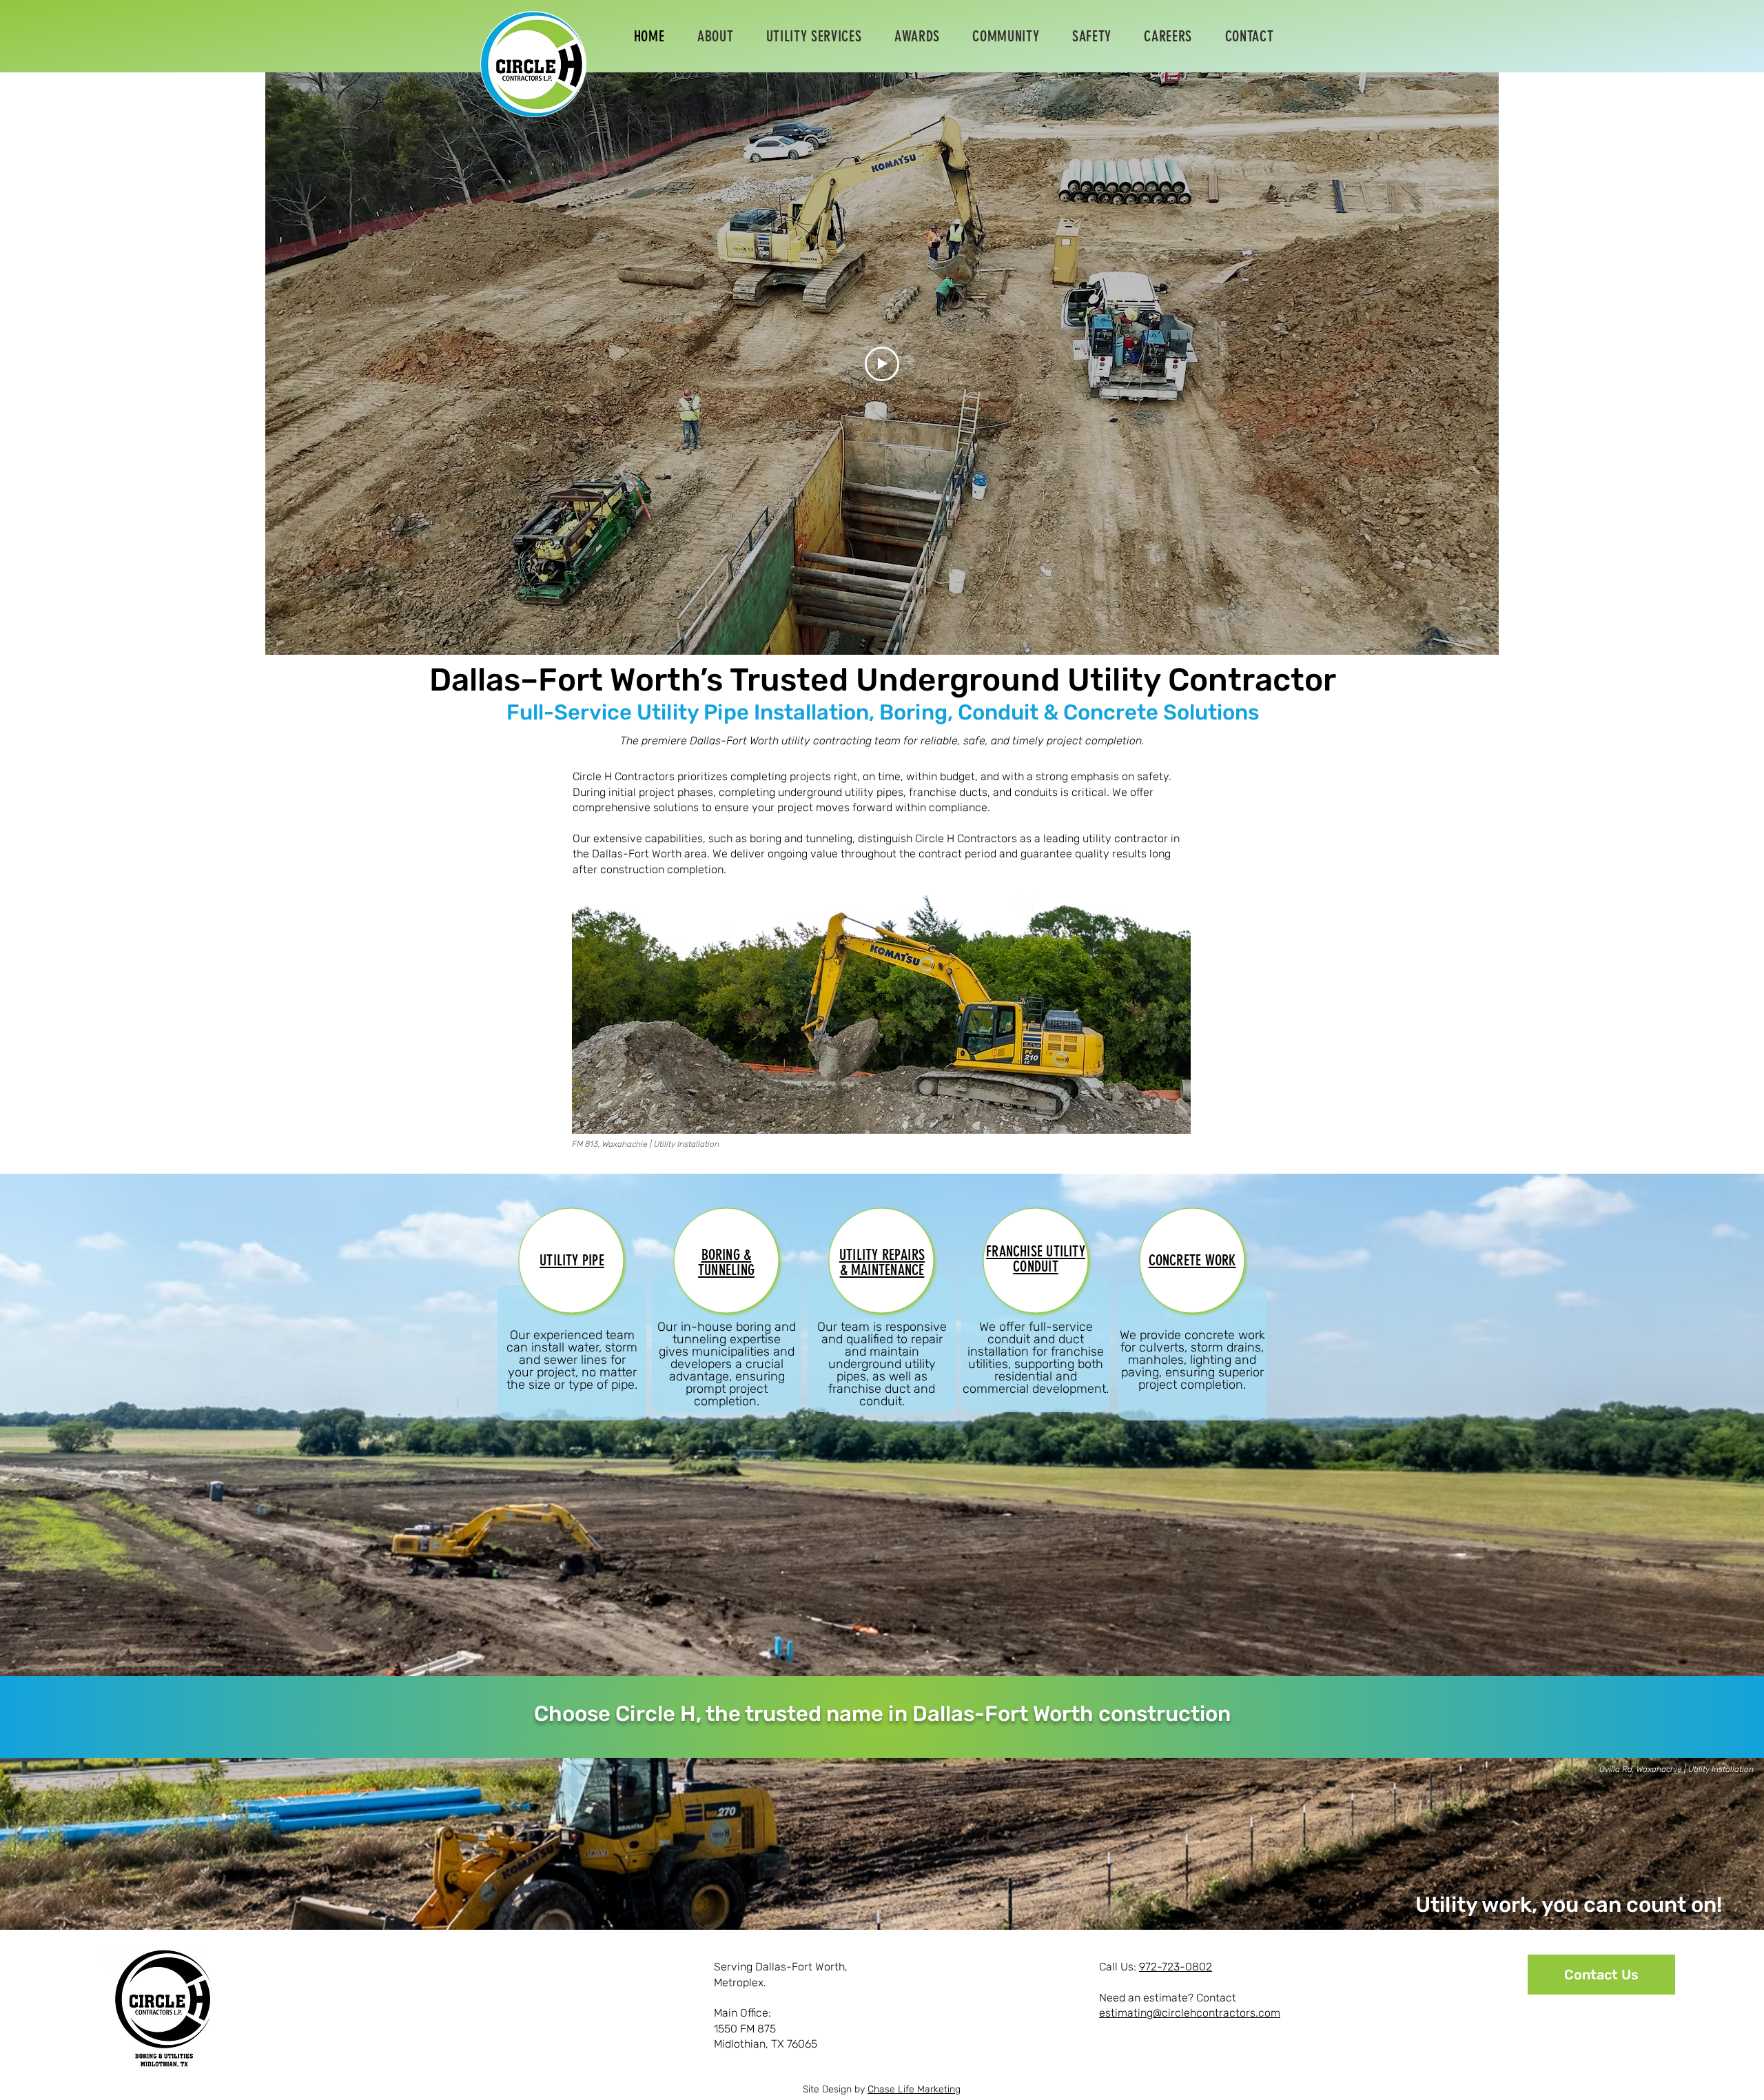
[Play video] (882, 364)
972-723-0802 (1176, 1967)
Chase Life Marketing (914, 2089)
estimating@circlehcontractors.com (1190, 2013)
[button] (814, 36)
